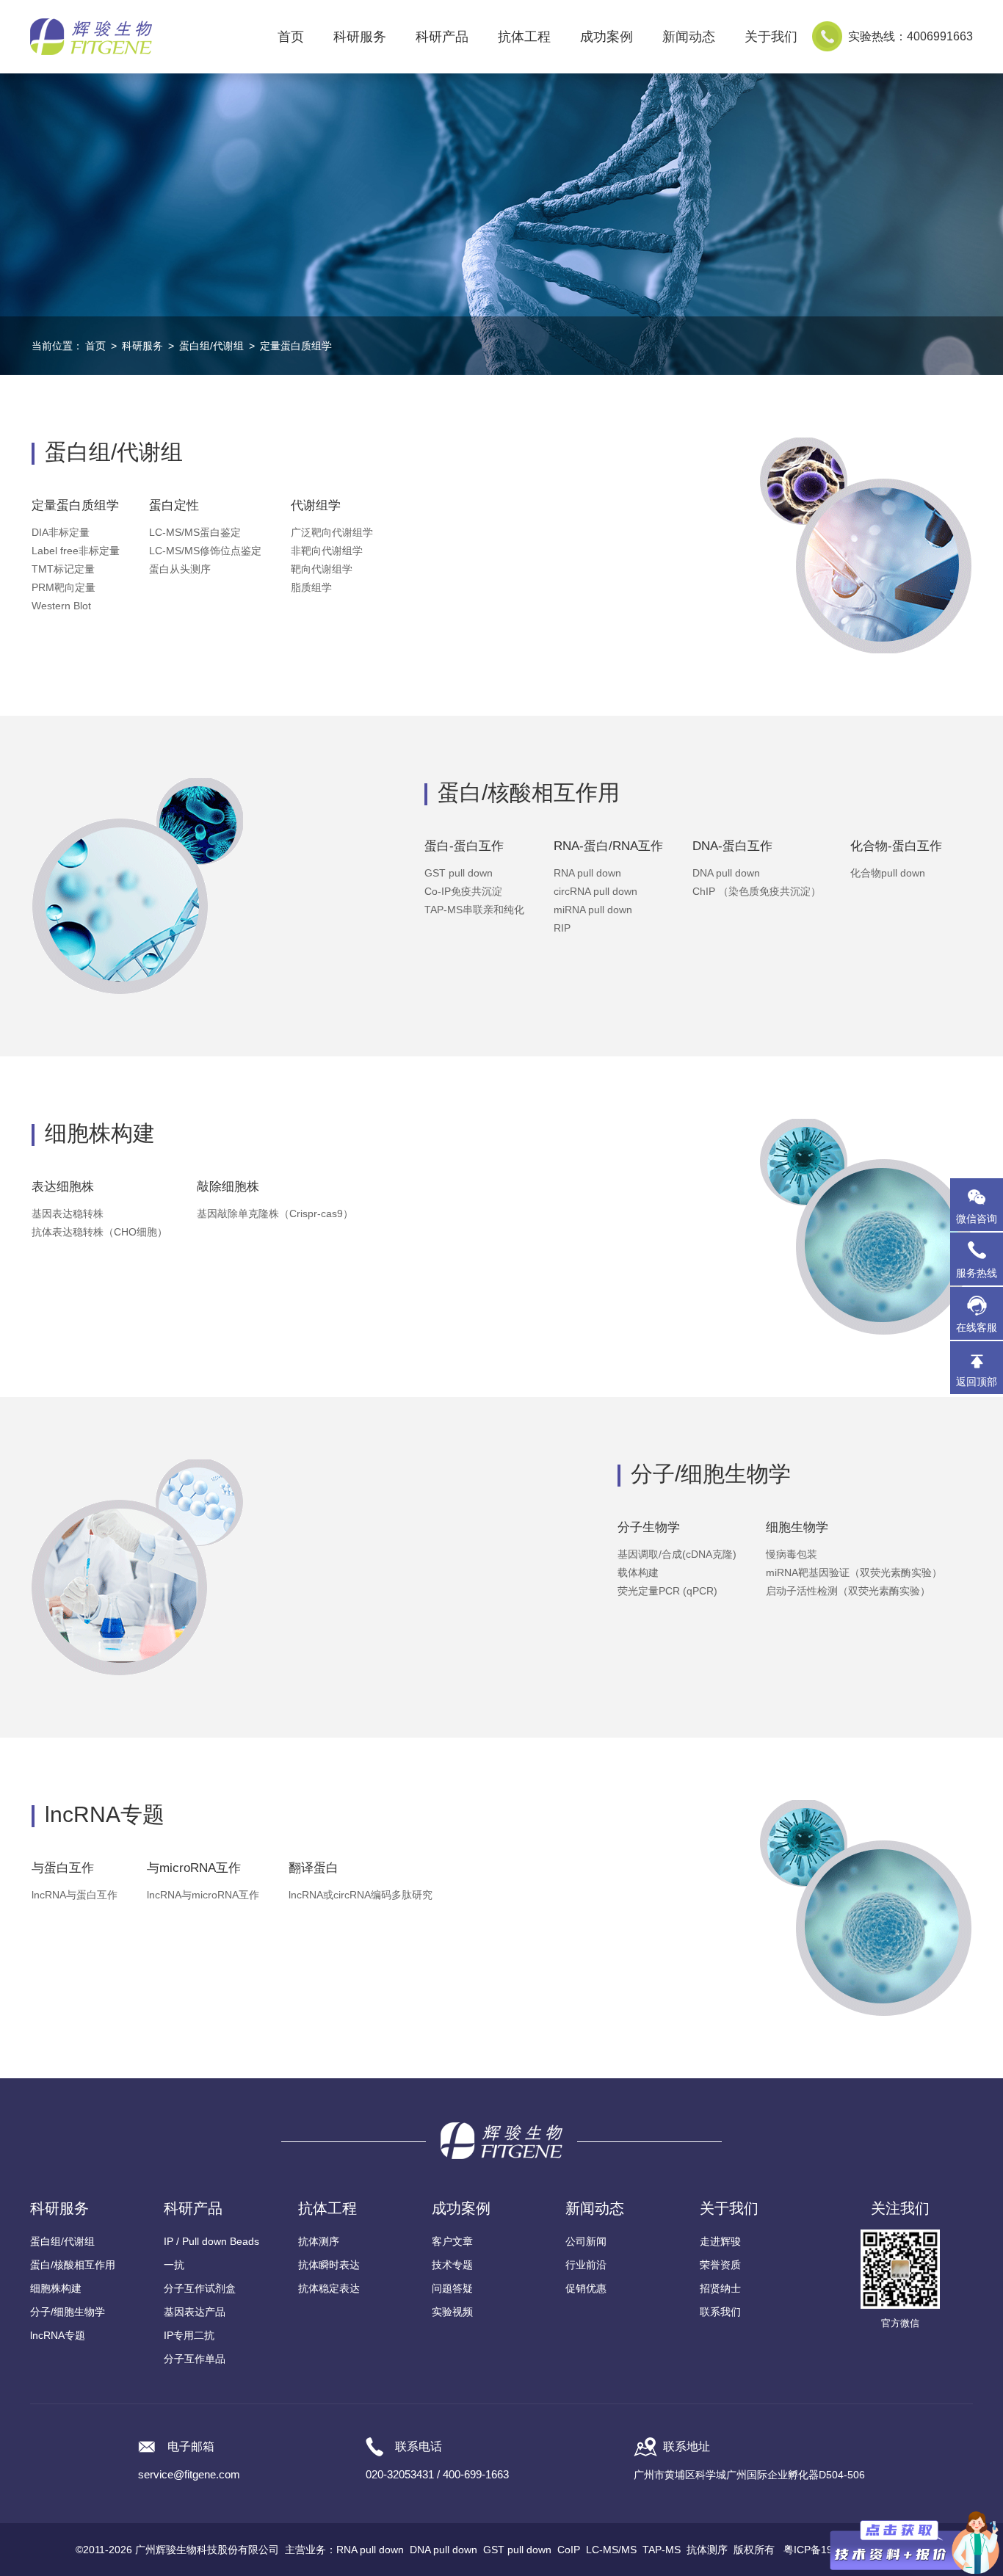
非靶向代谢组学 (327, 551)
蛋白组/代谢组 (211, 346)
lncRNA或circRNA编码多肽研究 (361, 1895)
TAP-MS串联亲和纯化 (474, 910)
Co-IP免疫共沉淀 (463, 891)
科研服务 (142, 346)
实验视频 (452, 2312)
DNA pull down (726, 873)
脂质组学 (311, 587)
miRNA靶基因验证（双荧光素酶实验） (854, 1572)
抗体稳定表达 (329, 2288)
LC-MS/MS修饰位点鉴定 (205, 551)
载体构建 (638, 1572)
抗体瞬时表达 (329, 2265)
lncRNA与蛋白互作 (75, 1895)
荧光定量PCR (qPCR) (667, 1591)
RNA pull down (587, 873)
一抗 (174, 2265)
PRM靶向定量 (64, 587)
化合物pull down (888, 873)
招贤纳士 (720, 2288)
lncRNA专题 (58, 2335)
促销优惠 (586, 2288)
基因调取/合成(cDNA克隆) (677, 1554)
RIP (562, 928)
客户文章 (452, 2241)
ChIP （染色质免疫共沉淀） (757, 891)
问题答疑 (452, 2288)
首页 (291, 37)
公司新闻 (586, 2241)
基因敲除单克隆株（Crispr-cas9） (275, 1213)
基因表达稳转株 (68, 1213)
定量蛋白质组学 (296, 346)
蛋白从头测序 (180, 569)
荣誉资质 (720, 2265)
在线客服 (977, 1327)
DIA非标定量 (61, 532)
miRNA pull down (593, 910)
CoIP (569, 2550)
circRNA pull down (595, 891)
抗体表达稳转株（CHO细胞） (99, 1232)
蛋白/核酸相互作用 (73, 2265)
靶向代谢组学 (322, 569)
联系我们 (720, 2312)
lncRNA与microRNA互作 (203, 1895)
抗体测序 (319, 2241)
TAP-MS (662, 2550)
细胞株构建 (56, 2288)
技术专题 (452, 2265)
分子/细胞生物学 (68, 2312)
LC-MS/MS (611, 2550)
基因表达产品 (195, 2312)
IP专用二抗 (189, 2335)
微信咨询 (977, 1219)
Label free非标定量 (76, 551)
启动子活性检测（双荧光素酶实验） (848, 1591)
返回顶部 (977, 1382)
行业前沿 (586, 2265)
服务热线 (980, 1266)
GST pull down (459, 873)
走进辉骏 (720, 2241)
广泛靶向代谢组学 (332, 532)
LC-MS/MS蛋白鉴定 (195, 532)
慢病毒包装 (792, 1554)
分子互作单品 (195, 2359)
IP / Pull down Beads (211, 2241)
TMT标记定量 (63, 569)
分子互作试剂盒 (200, 2288)
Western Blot (61, 606)
